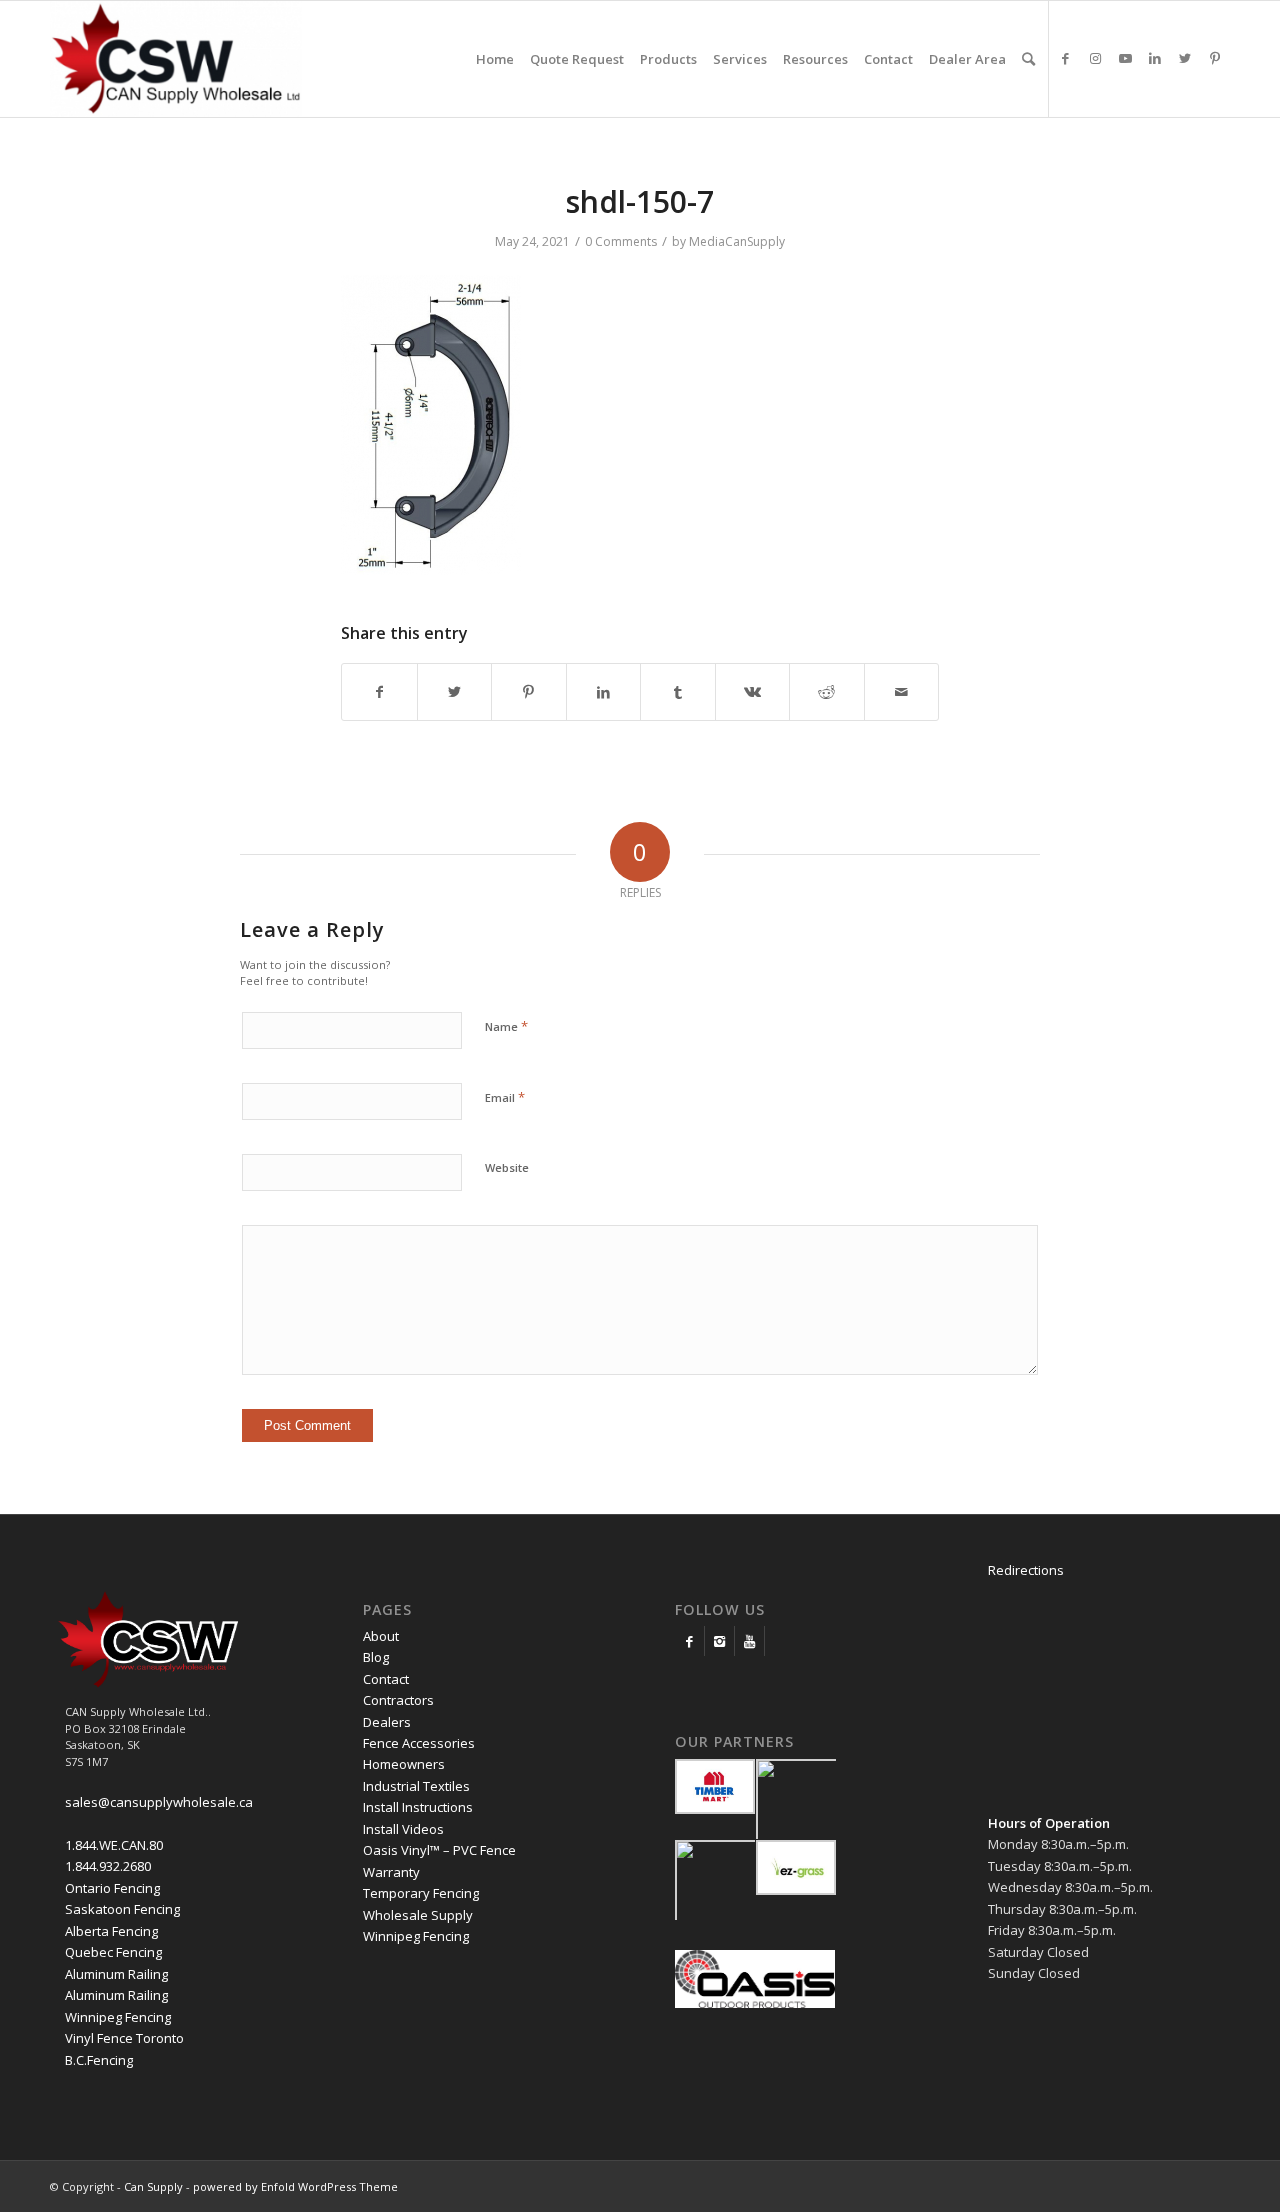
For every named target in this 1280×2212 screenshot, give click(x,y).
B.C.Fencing (99, 2060)
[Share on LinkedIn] (604, 692)
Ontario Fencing (112, 1888)
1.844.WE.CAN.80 (114, 1845)
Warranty (391, 1872)
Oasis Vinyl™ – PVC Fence (439, 1850)
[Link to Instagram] (1095, 58)
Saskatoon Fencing (122, 1909)
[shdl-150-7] (431, 569)
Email (505, 1097)
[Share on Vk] (753, 692)
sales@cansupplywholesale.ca (159, 1802)
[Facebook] (689, 1641)
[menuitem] (495, 59)
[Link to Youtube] (1125, 58)
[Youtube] (749, 1641)
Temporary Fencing (421, 1893)
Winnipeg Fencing (118, 2017)
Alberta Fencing (111, 1931)
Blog (376, 1657)
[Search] (1028, 59)
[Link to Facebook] (1065, 58)
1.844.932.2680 (108, 1866)
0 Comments (621, 241)
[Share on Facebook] (379, 692)
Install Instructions (418, 1807)
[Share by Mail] (902, 692)
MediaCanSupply (737, 241)
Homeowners (404, 1764)
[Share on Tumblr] (678, 692)
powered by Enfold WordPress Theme (295, 2186)
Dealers (387, 1722)
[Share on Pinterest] (529, 692)
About (381, 1636)
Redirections (1026, 1570)
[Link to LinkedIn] (1155, 58)
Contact (386, 1679)
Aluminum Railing (116, 1974)
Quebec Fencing (113, 1952)
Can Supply (153, 2186)
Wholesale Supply (418, 1915)
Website (507, 1167)
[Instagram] (719, 1641)
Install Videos (403, 1829)
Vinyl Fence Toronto (124, 2038)
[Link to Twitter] (1185, 58)
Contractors (398, 1700)
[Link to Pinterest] (1215, 58)
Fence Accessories (419, 1743)
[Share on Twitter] (455, 692)
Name (506, 1026)
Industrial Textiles (416, 1786)
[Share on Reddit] (827, 692)
